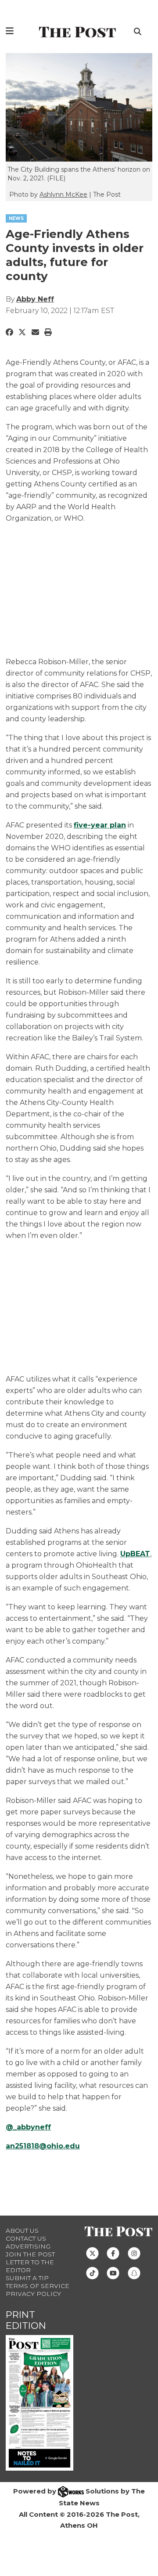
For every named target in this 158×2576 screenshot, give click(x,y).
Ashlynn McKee (63, 194)
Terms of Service (38, 2286)
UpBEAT (135, 1554)
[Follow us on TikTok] (92, 2273)
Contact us (26, 2238)
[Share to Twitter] (22, 332)
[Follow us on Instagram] (134, 2253)
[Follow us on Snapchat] (134, 2273)
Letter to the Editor (30, 2266)
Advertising (28, 2246)
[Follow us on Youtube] (113, 2273)
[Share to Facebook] (9, 332)
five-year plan (100, 825)
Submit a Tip (27, 2278)
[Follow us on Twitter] (92, 2253)
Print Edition (26, 2320)
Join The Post (30, 2254)
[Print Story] (48, 332)
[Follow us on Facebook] (113, 2253)
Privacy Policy (33, 2294)
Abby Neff (35, 299)
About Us (22, 2231)
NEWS (16, 218)
